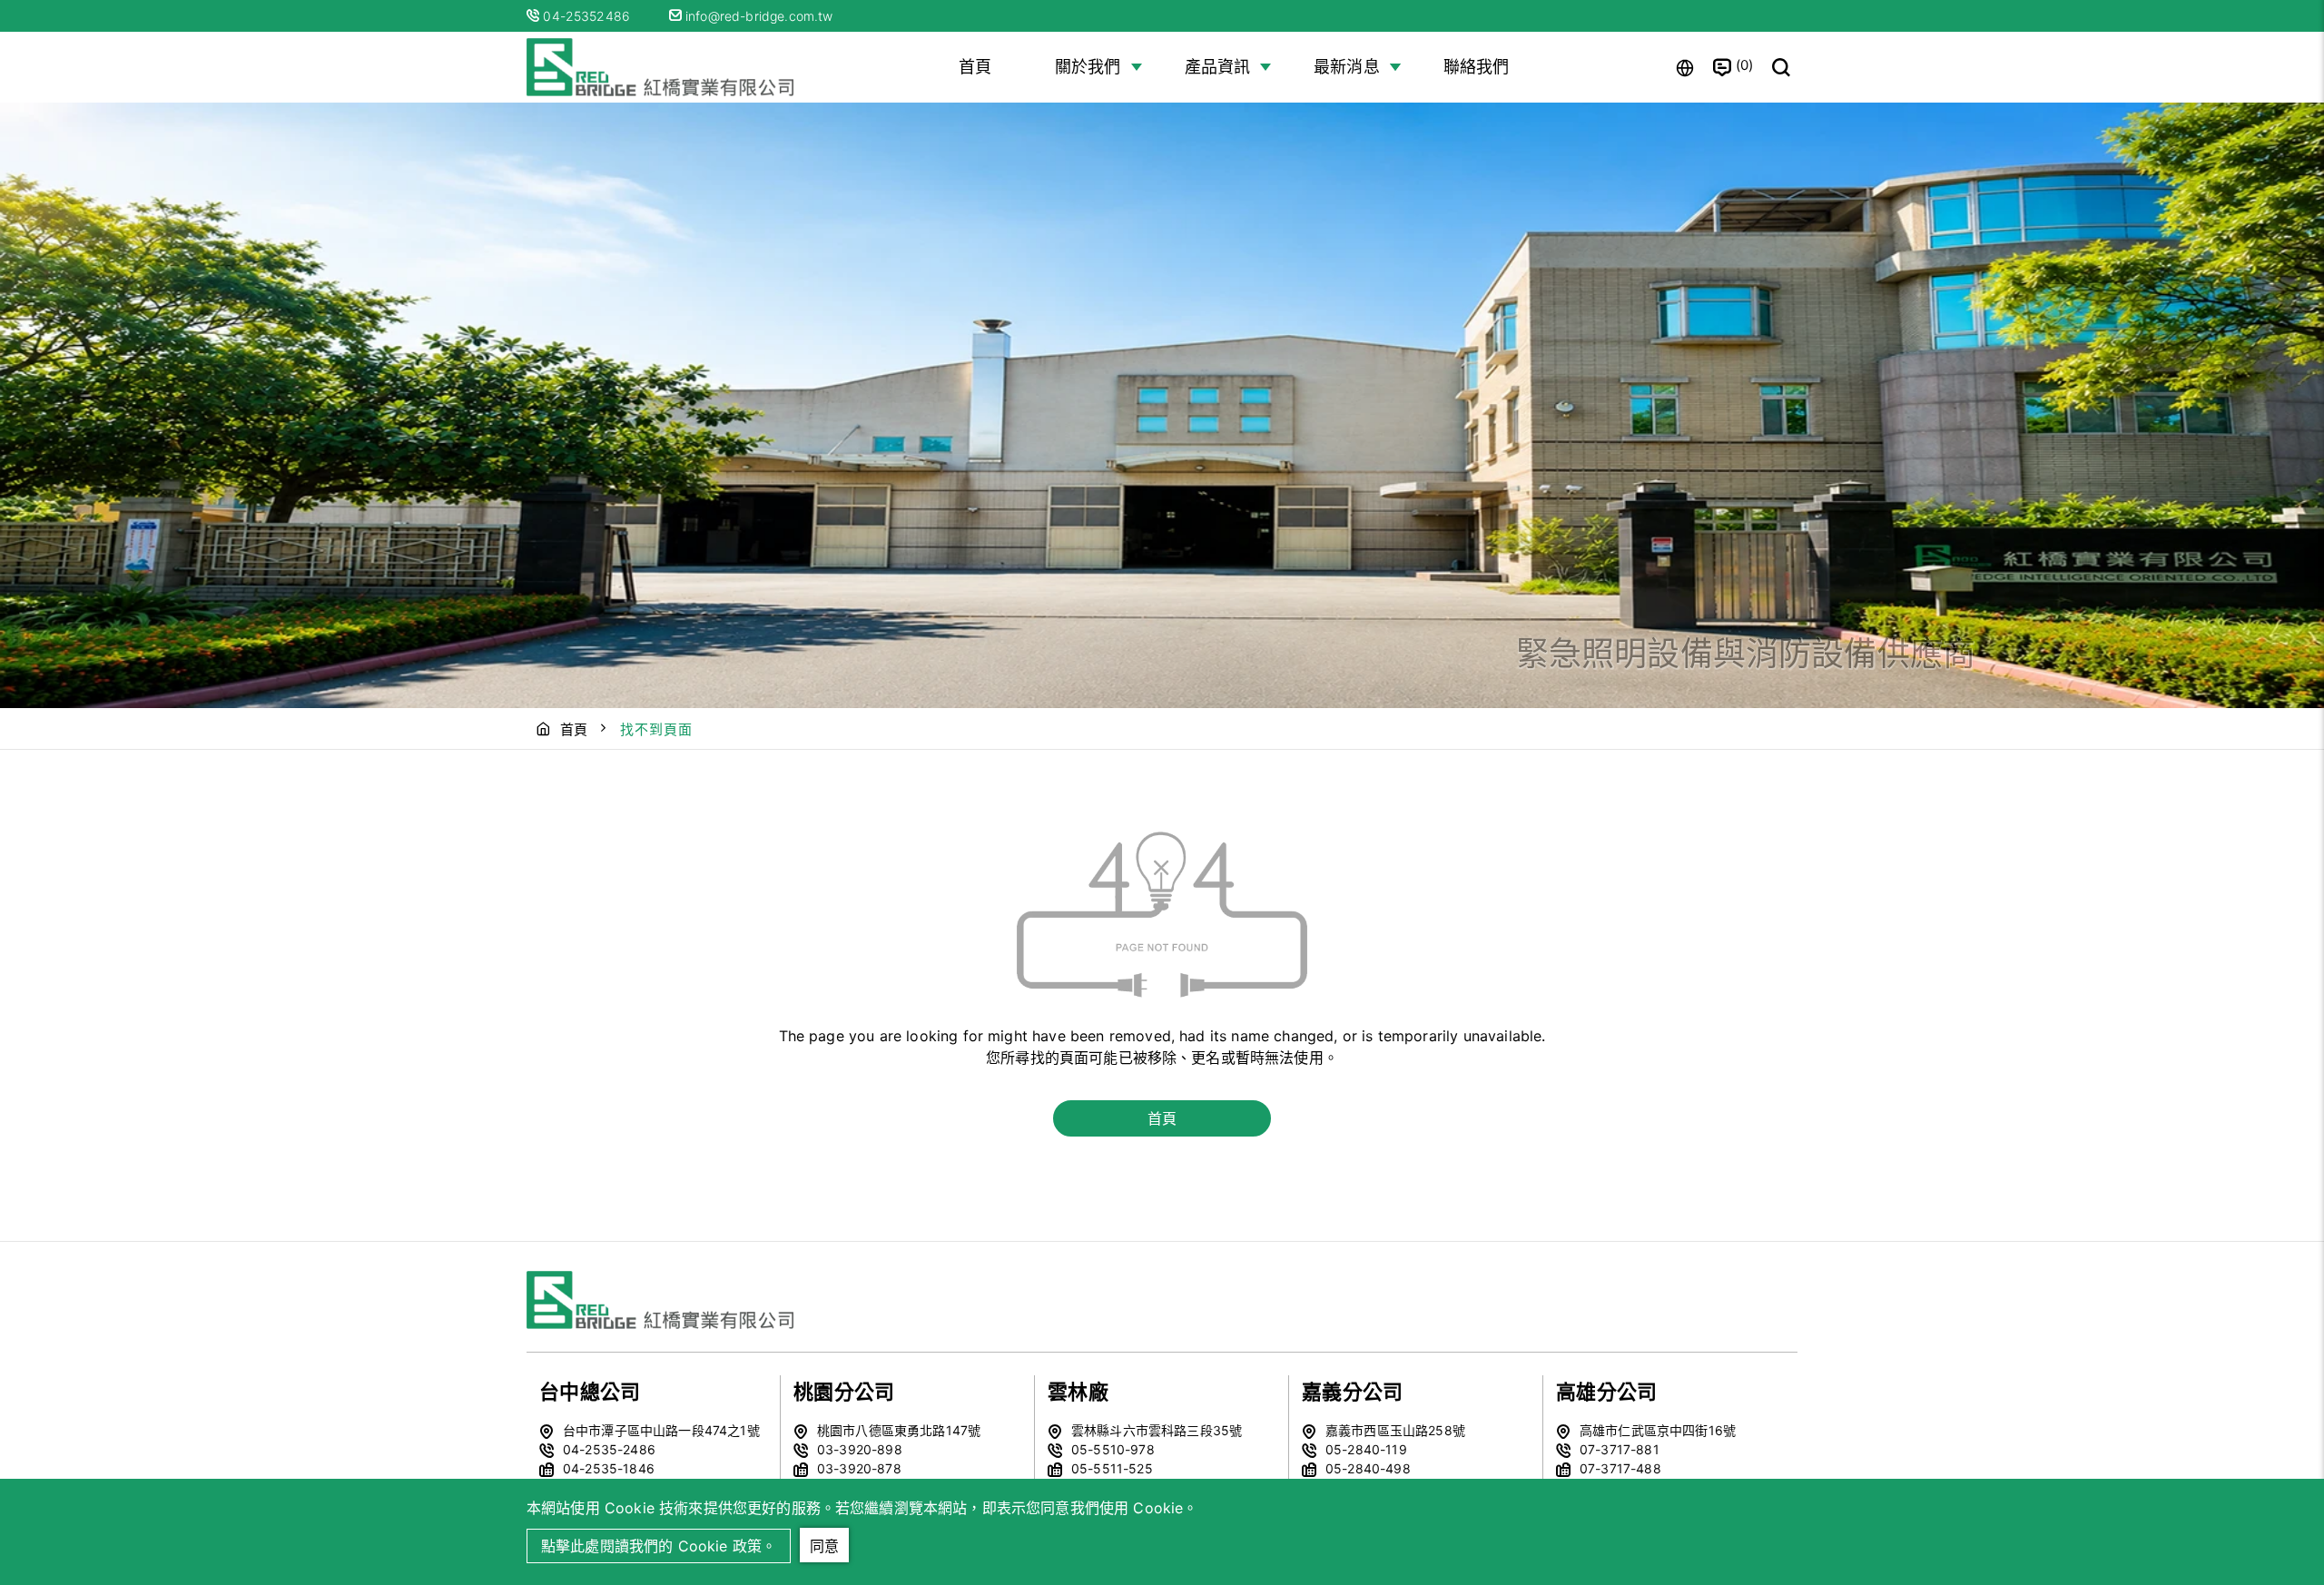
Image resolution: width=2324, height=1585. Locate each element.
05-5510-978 (1113, 1449)
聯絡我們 (1477, 67)
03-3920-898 (860, 1449)
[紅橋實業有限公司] (663, 67)
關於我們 (1088, 67)
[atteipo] (663, 1300)
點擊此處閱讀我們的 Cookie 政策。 (659, 1546)
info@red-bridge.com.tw (758, 16)
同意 (824, 1546)
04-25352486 (588, 16)
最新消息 (1347, 67)
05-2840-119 (1366, 1449)
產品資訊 (1218, 67)
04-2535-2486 (609, 1449)
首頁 (975, 67)
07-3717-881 (1620, 1449)
